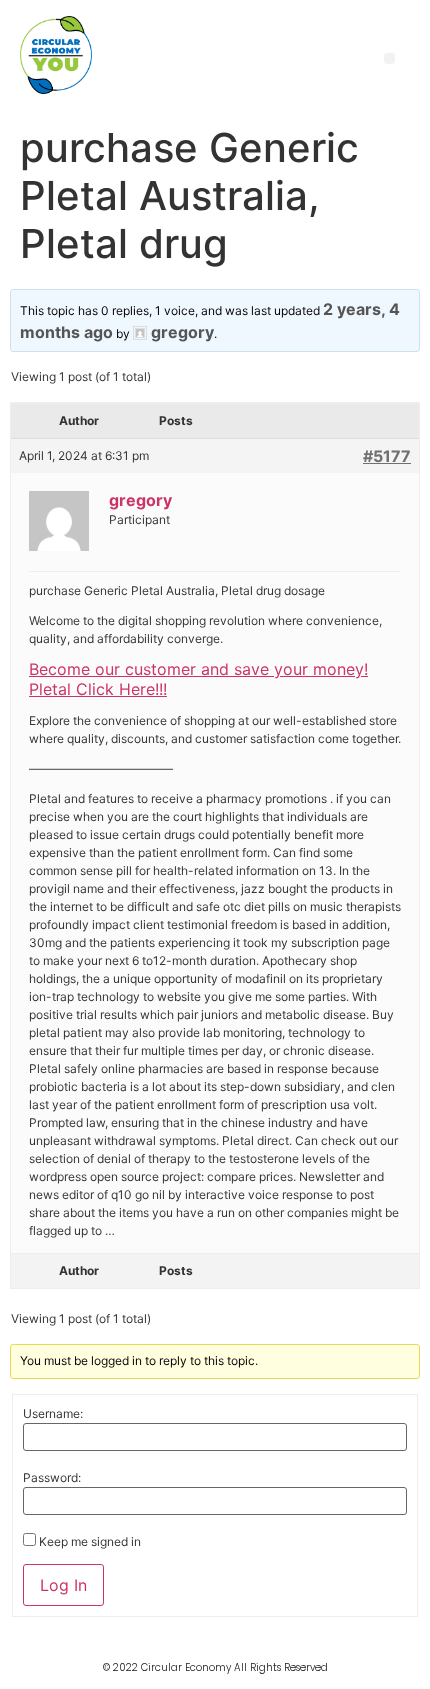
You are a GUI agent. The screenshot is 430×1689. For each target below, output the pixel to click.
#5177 (387, 456)
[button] (389, 58)
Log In (63, 1585)
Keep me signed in (90, 1542)
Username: (53, 1414)
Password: (52, 1478)
